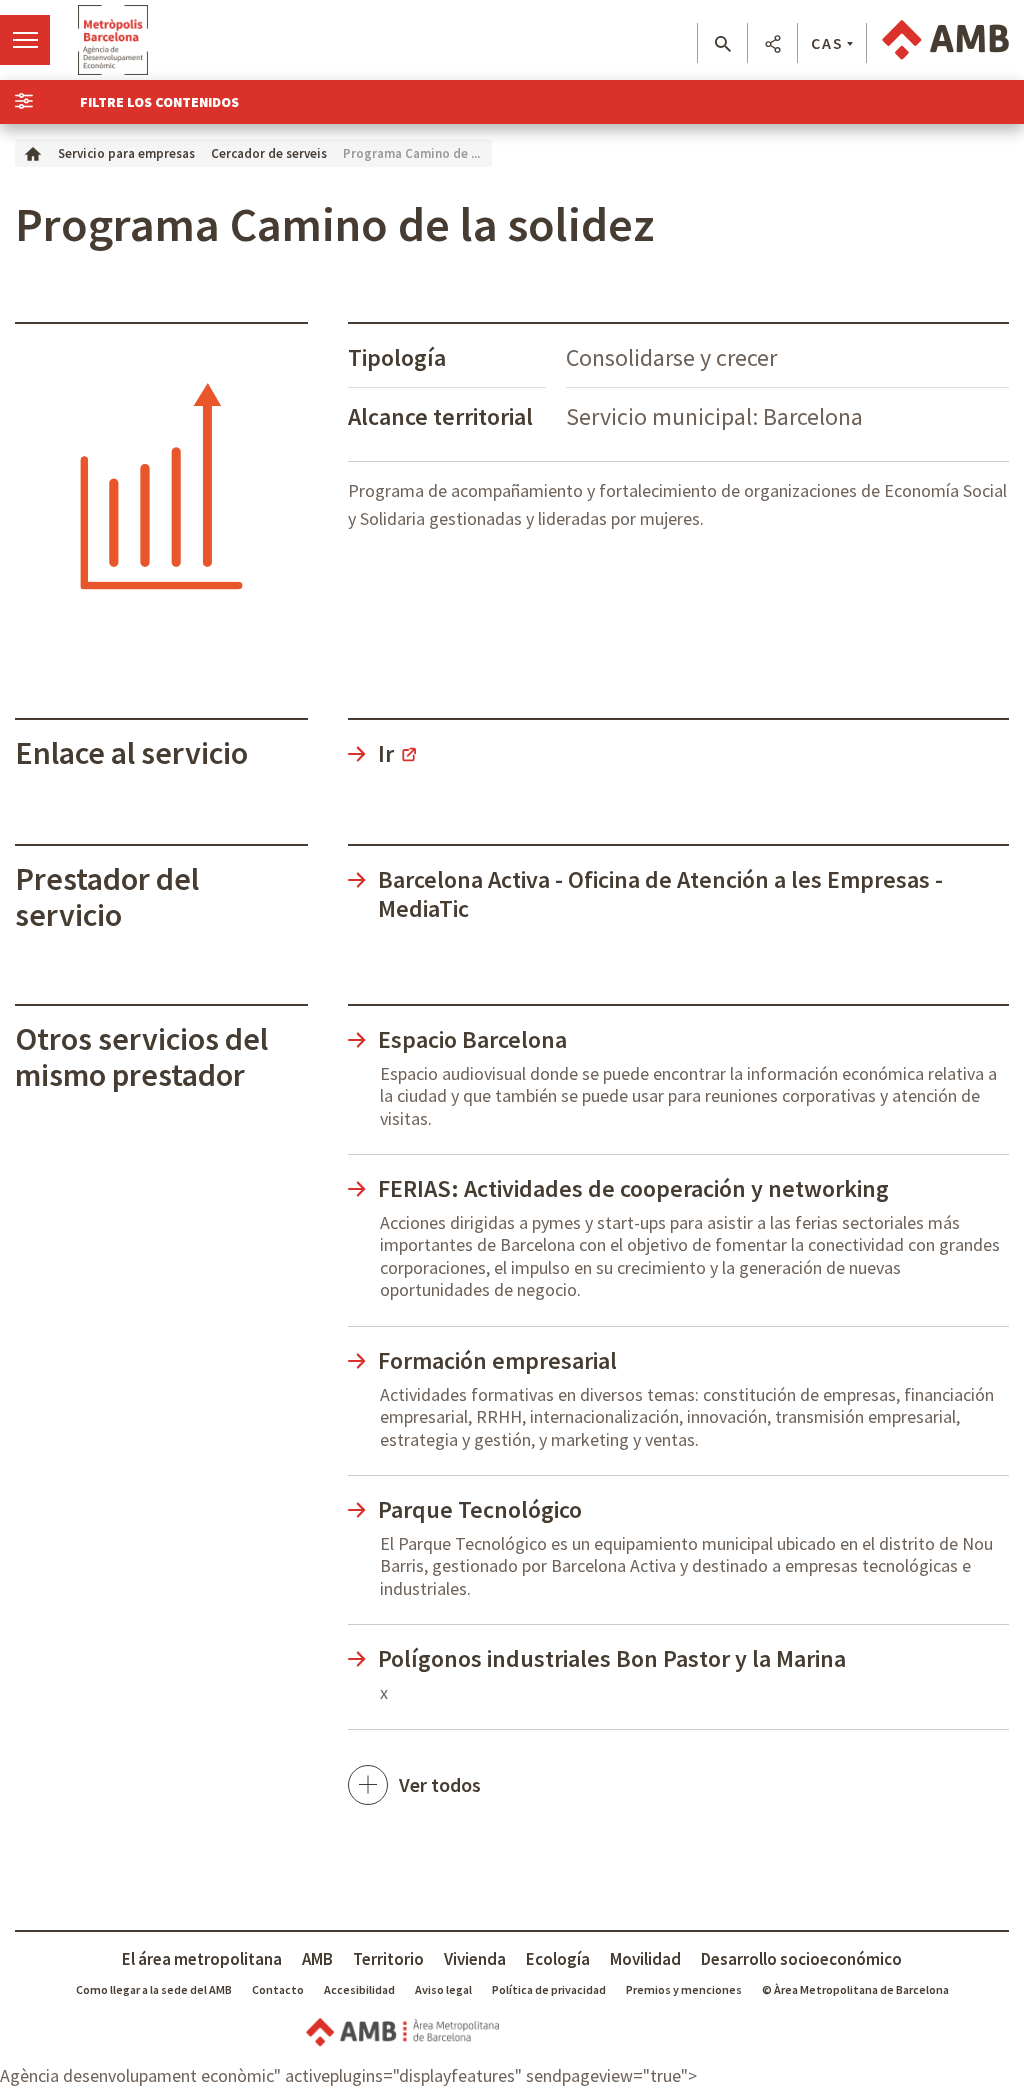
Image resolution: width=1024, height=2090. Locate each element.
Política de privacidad (549, 1989)
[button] (722, 44)
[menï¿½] (25, 40)
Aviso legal (443, 1989)
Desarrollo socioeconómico (801, 1959)
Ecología (558, 1959)
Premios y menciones (684, 1989)
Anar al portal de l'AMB (945, 40)
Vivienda (475, 1959)
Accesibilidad (359, 1989)
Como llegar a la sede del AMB (154, 1989)
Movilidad (645, 1959)
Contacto (278, 1989)
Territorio (388, 1959)
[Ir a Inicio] (33, 152)
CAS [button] (827, 43)
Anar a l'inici (113, 40)
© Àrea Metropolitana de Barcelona (855, 1989)
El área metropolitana (202, 1959)
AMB (317, 1959)
